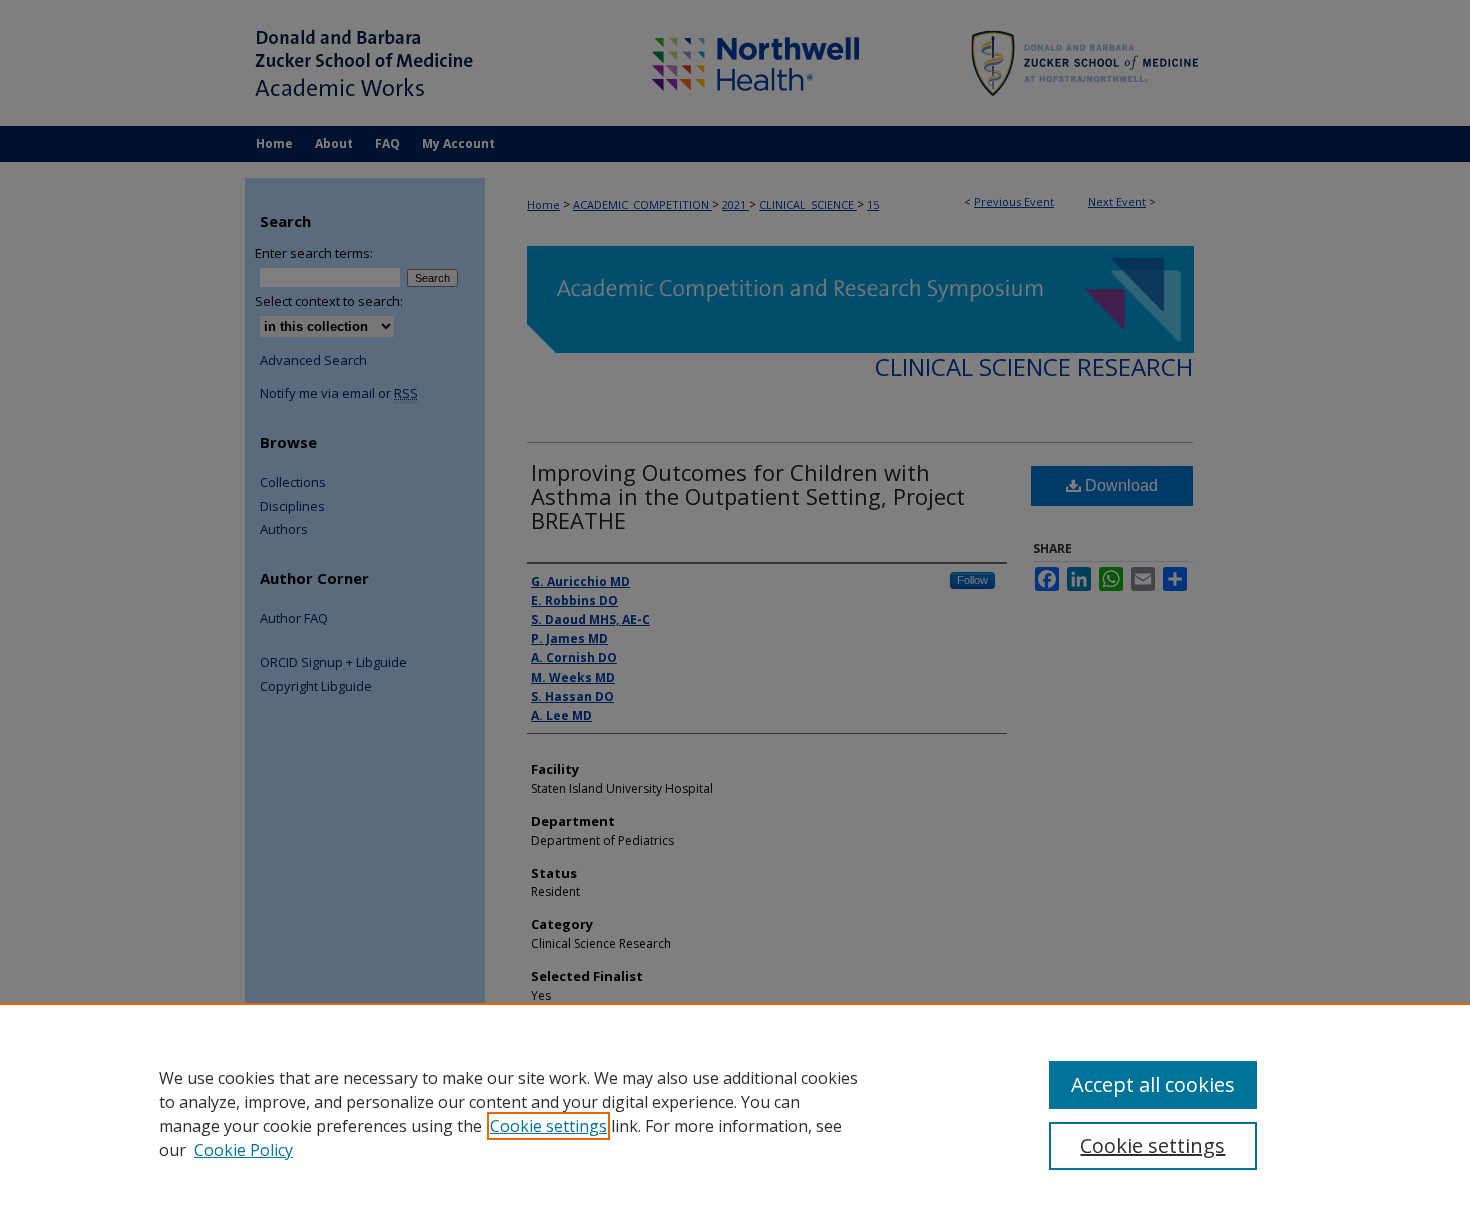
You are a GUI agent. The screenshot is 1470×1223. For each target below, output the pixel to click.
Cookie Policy (243, 1150)
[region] (735, 1113)
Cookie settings (548, 1126)
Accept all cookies (1153, 1084)
